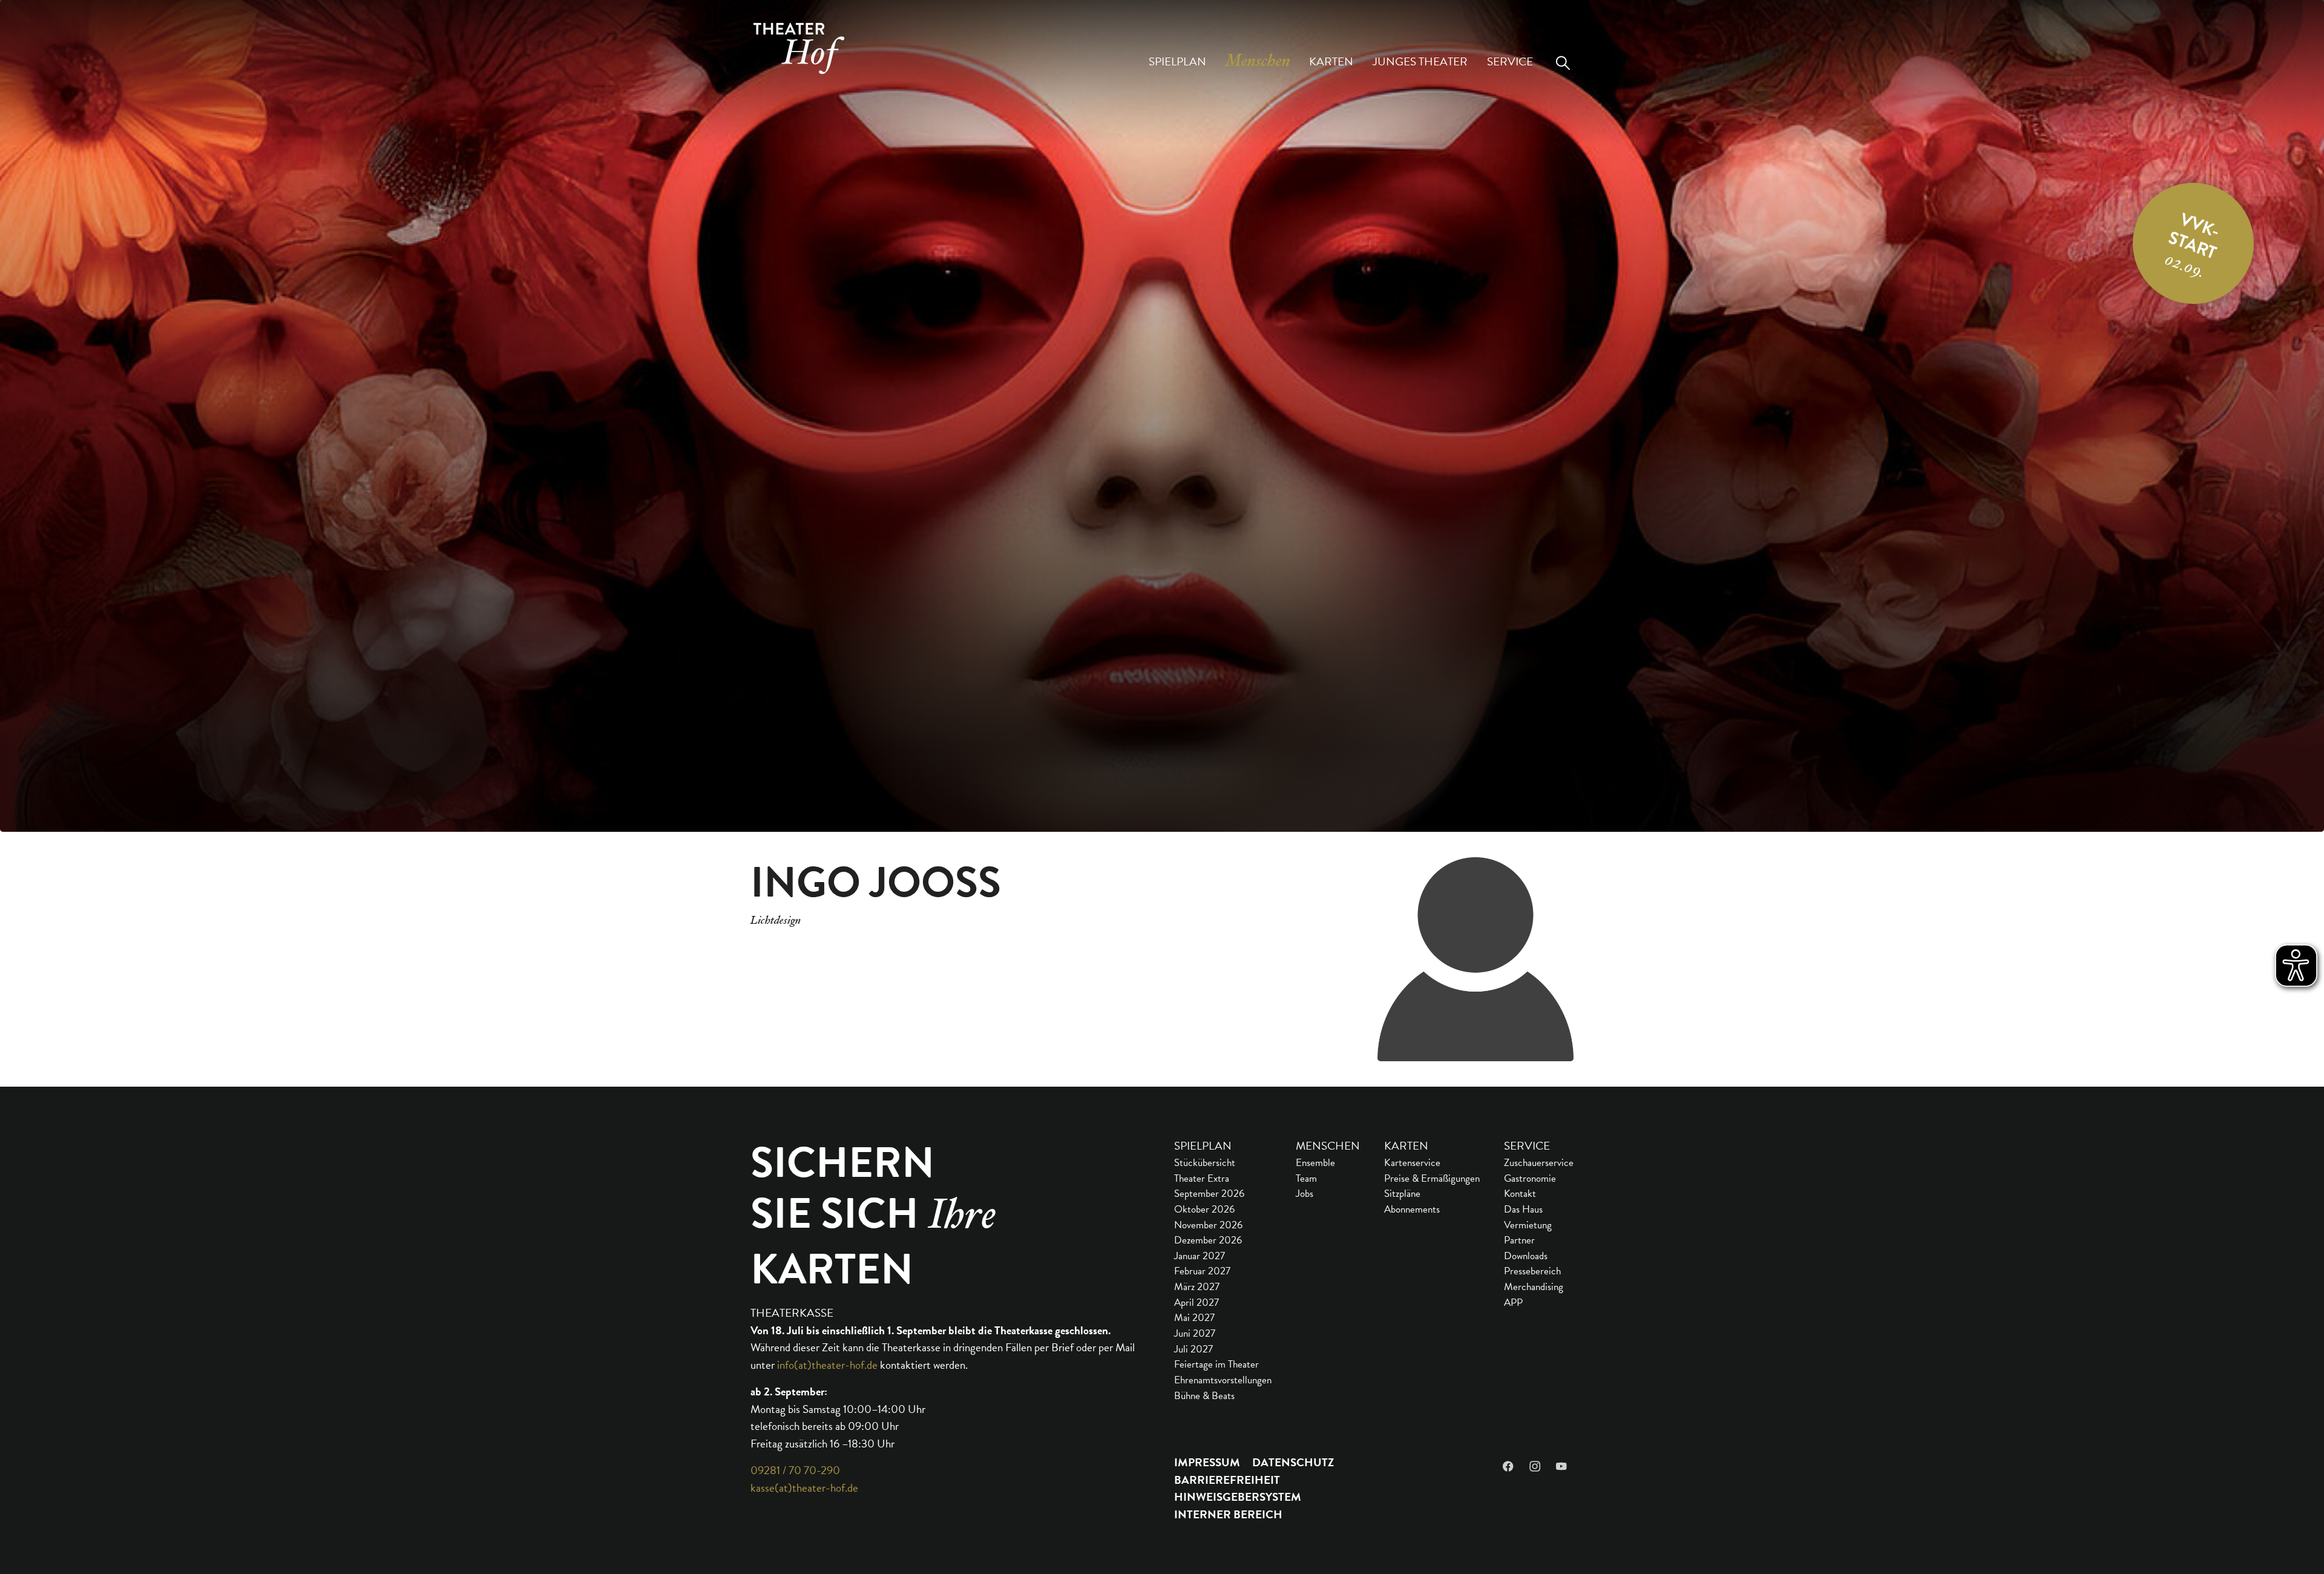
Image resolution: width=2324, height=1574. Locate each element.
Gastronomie (1530, 1178)
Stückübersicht (1205, 1163)
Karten (1406, 1146)
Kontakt (1520, 1194)
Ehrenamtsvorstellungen (1223, 1380)
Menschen (1328, 1146)
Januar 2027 (1200, 1256)
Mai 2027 (1194, 1318)
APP (1513, 1302)
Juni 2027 (1195, 1333)
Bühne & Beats (1204, 1396)
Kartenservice (1412, 1163)
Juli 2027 (1193, 1349)
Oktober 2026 (1204, 1209)
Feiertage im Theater (1216, 1364)
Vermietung (1528, 1225)
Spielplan (1203, 1146)
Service (1527, 1146)
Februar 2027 (1202, 1271)
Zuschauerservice (1539, 1163)
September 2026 (1209, 1194)
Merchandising (1534, 1287)
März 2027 (1197, 1287)
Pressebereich (1532, 1271)
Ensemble (1315, 1163)
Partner (1519, 1240)
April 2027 (1196, 1302)
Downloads (1526, 1256)
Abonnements (1412, 1209)
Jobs (1305, 1194)
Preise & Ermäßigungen (1432, 1178)
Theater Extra (1202, 1178)
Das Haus (1523, 1209)
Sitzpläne (1402, 1194)
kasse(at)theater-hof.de (804, 1488)
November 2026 (1208, 1225)
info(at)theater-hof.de (827, 1365)
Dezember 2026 (1208, 1240)
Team (1306, 1178)
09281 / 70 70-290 (795, 1470)
